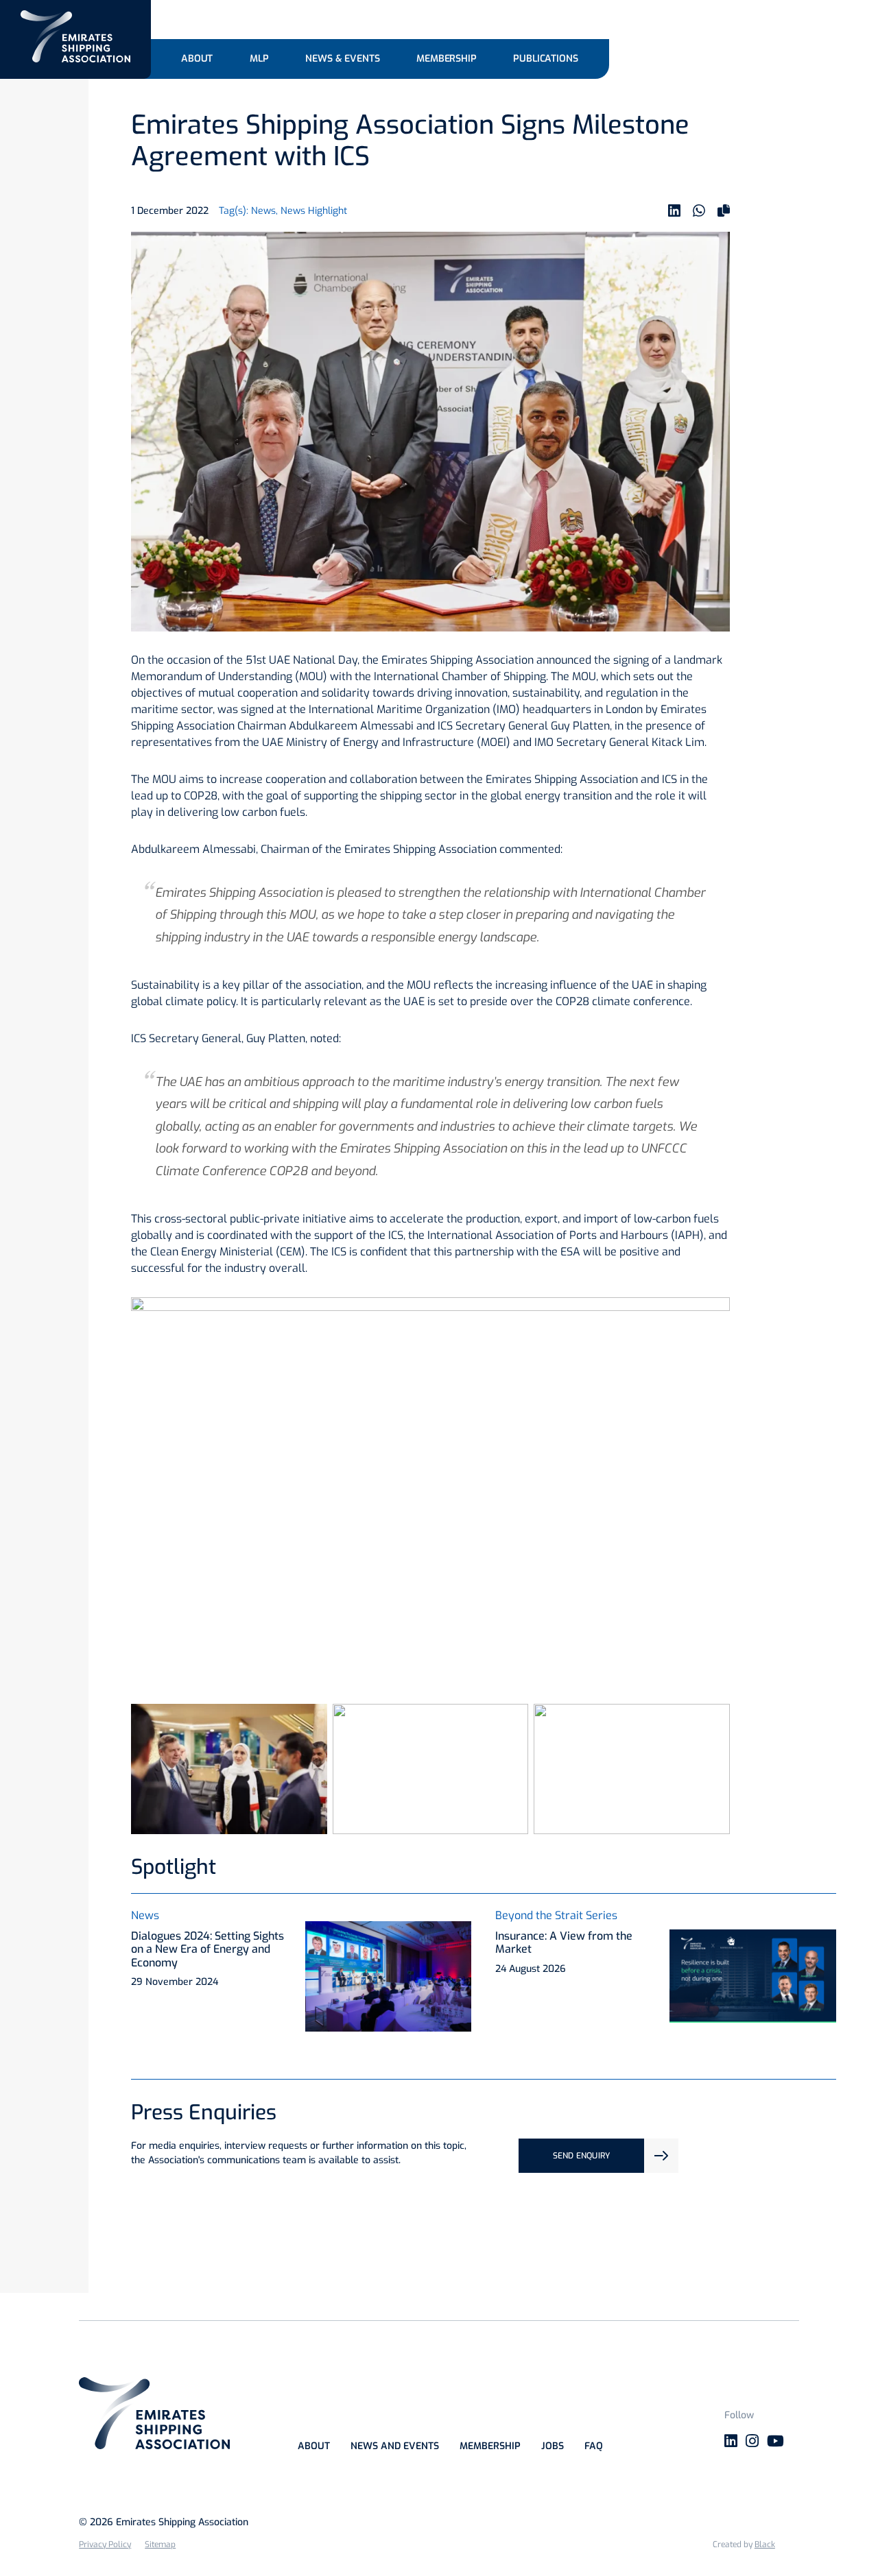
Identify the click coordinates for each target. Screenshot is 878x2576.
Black (765, 2544)
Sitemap (160, 2544)
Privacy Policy (105, 2544)
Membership (490, 2446)
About (314, 2446)
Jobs (553, 2446)
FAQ (594, 2446)
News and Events (395, 2446)
